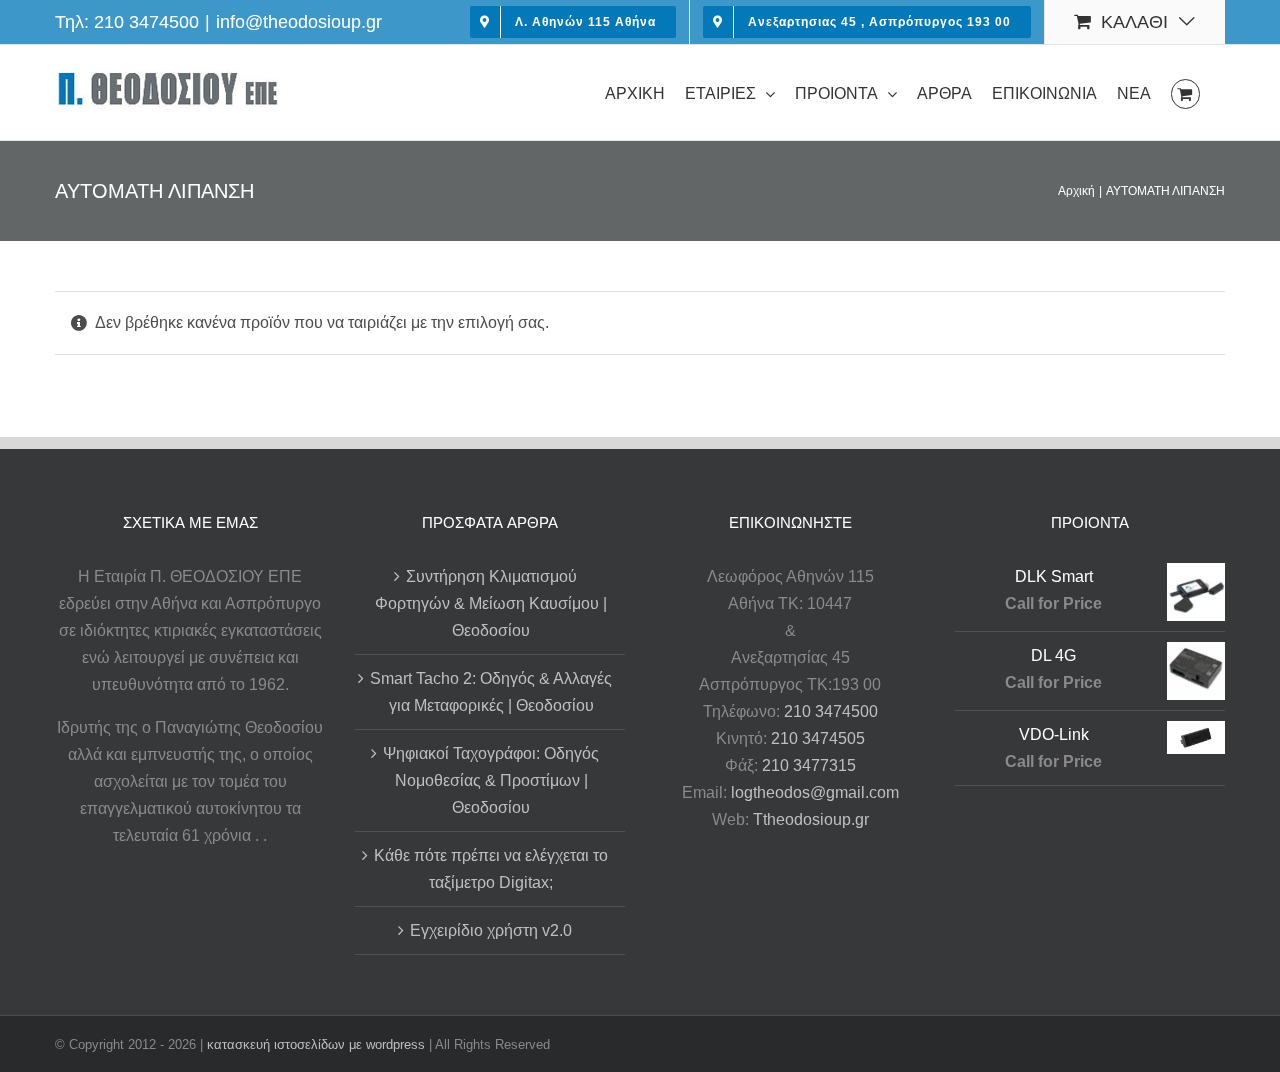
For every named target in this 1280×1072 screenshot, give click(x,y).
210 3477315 (809, 765)
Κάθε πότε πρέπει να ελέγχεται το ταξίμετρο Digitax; (491, 869)
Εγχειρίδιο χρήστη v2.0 (491, 930)
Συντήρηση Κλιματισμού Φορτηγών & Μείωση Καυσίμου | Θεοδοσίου (491, 603)
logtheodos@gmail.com (815, 792)
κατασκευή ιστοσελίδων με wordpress (316, 1044)
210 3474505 (818, 738)
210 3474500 (146, 22)
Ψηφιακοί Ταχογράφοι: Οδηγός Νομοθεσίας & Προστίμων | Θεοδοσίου (491, 780)
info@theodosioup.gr (299, 22)
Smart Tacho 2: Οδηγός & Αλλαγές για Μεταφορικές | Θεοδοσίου (491, 692)
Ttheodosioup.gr (811, 819)
